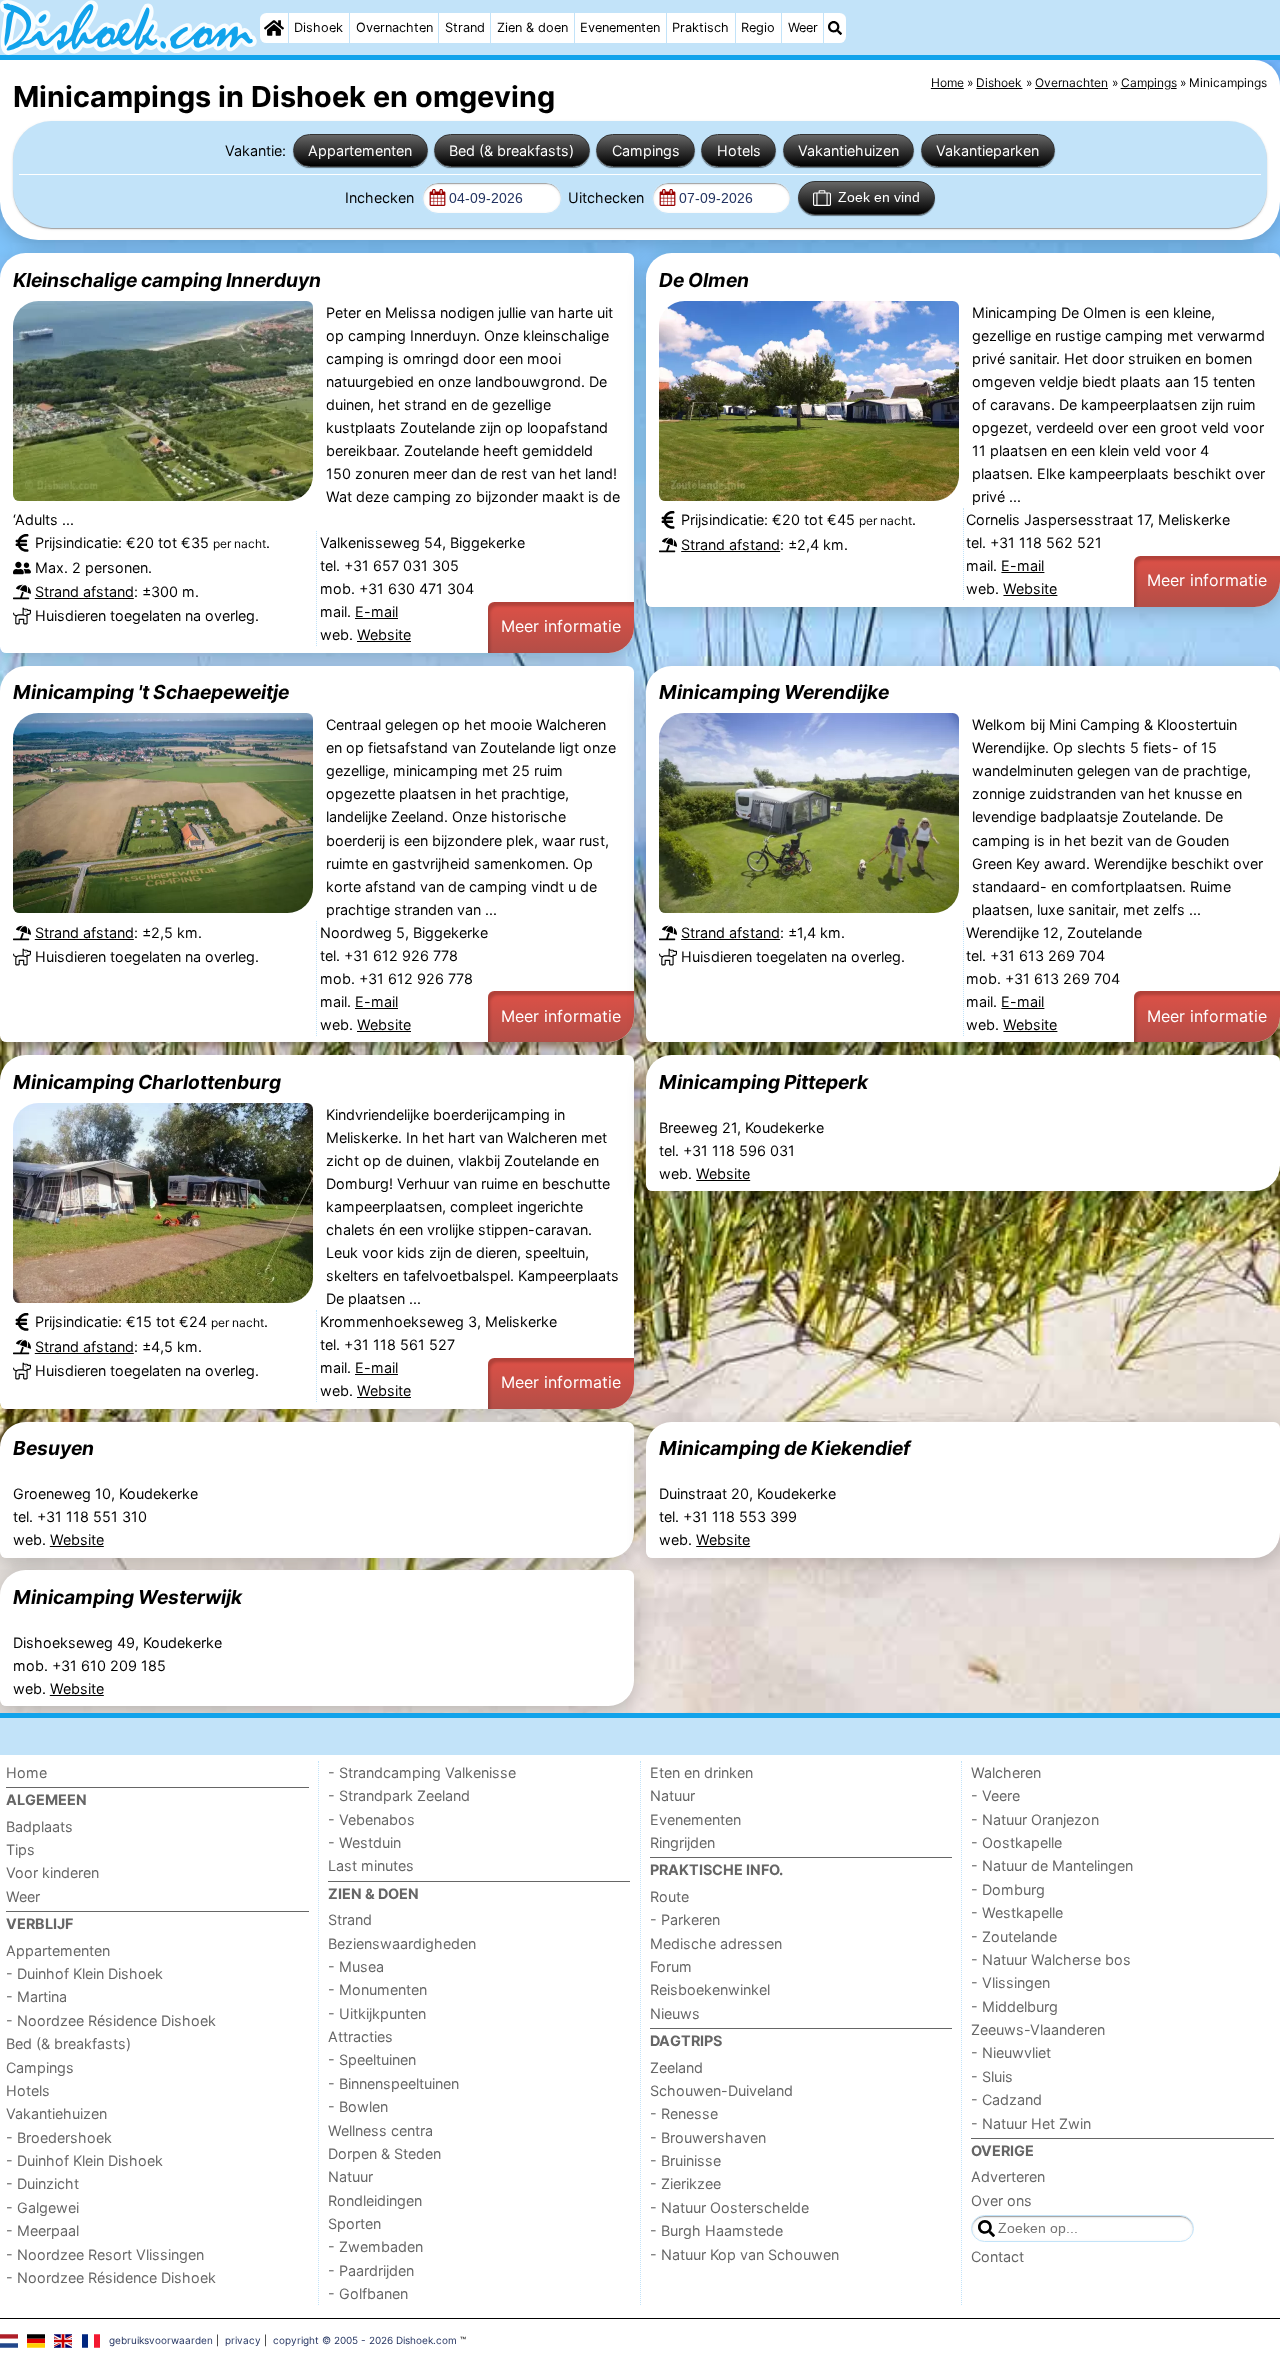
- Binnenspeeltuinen (393, 2083)
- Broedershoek (59, 2137)
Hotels (739, 150)
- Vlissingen (1010, 1982)
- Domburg (1008, 1889)
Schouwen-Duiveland (721, 2090)
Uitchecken (608, 197)
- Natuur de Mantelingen (1052, 1865)
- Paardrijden (371, 2270)
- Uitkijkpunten (377, 2013)
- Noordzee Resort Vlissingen (105, 2254)
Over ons (1001, 2200)
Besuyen (53, 1448)
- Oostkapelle (1016, 1842)
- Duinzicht (42, 2183)
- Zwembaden (375, 2246)
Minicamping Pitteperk (763, 1082)
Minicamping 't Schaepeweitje (151, 692)
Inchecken (381, 197)
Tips (20, 1849)
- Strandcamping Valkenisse (422, 1772)
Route (669, 1896)
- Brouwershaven (708, 2137)
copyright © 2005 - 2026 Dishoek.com (365, 2340)
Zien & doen (532, 27)
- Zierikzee (685, 2183)
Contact (997, 2256)
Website (384, 634)
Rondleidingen (375, 2200)
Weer (803, 27)
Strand (465, 27)
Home (26, 1772)
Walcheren (1006, 1772)
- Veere (995, 1795)
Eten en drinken (701, 1772)
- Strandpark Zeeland (399, 1795)
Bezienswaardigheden (402, 1943)
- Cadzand (1006, 2099)
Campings (646, 150)
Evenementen (620, 27)
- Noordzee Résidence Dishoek (111, 2020)
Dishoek (318, 27)
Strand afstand (84, 591)
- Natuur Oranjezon (1035, 1819)
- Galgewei (42, 2207)
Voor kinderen (52, 1872)
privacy (243, 2340)
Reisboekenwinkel (710, 1989)
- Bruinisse (685, 2160)
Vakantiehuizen (848, 150)
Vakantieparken (987, 150)
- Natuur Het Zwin (1031, 2123)
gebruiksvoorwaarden (161, 2340)
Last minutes (371, 1865)
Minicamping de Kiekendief (784, 1448)
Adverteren (1008, 2176)
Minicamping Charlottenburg (147, 1082)
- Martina (36, 1996)
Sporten (354, 2223)
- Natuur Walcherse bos (1051, 1959)
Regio (758, 27)
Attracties (360, 2036)
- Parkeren (685, 1919)
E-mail (376, 611)
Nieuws (675, 2013)
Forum (671, 1966)
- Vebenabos (371, 1819)
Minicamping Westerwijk (127, 1597)
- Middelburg (1014, 2006)
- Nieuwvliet (1011, 2052)
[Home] (274, 28)
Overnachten (394, 27)
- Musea (356, 1966)
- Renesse (684, 2113)
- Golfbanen (368, 2293)
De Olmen (704, 280)
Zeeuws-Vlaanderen (1038, 2029)
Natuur (350, 2176)
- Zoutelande (1014, 1936)
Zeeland (676, 2067)
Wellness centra (380, 2130)
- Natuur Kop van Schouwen (744, 2254)
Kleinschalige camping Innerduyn (167, 280)
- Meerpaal (42, 2230)
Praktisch (700, 27)
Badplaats (39, 1826)
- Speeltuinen (372, 2059)
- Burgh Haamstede (716, 2230)
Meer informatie (561, 626)
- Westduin (364, 1842)
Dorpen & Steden (384, 2153)
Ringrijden (682, 1842)
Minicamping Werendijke (774, 692)
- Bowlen (358, 2106)
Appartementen (360, 150)
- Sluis (992, 2076)
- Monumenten (377, 1989)
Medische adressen (716, 1943)
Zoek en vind (879, 197)
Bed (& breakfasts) (511, 150)
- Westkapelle (1017, 1912)
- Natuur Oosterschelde (729, 2207)
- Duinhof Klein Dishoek (84, 1973)
